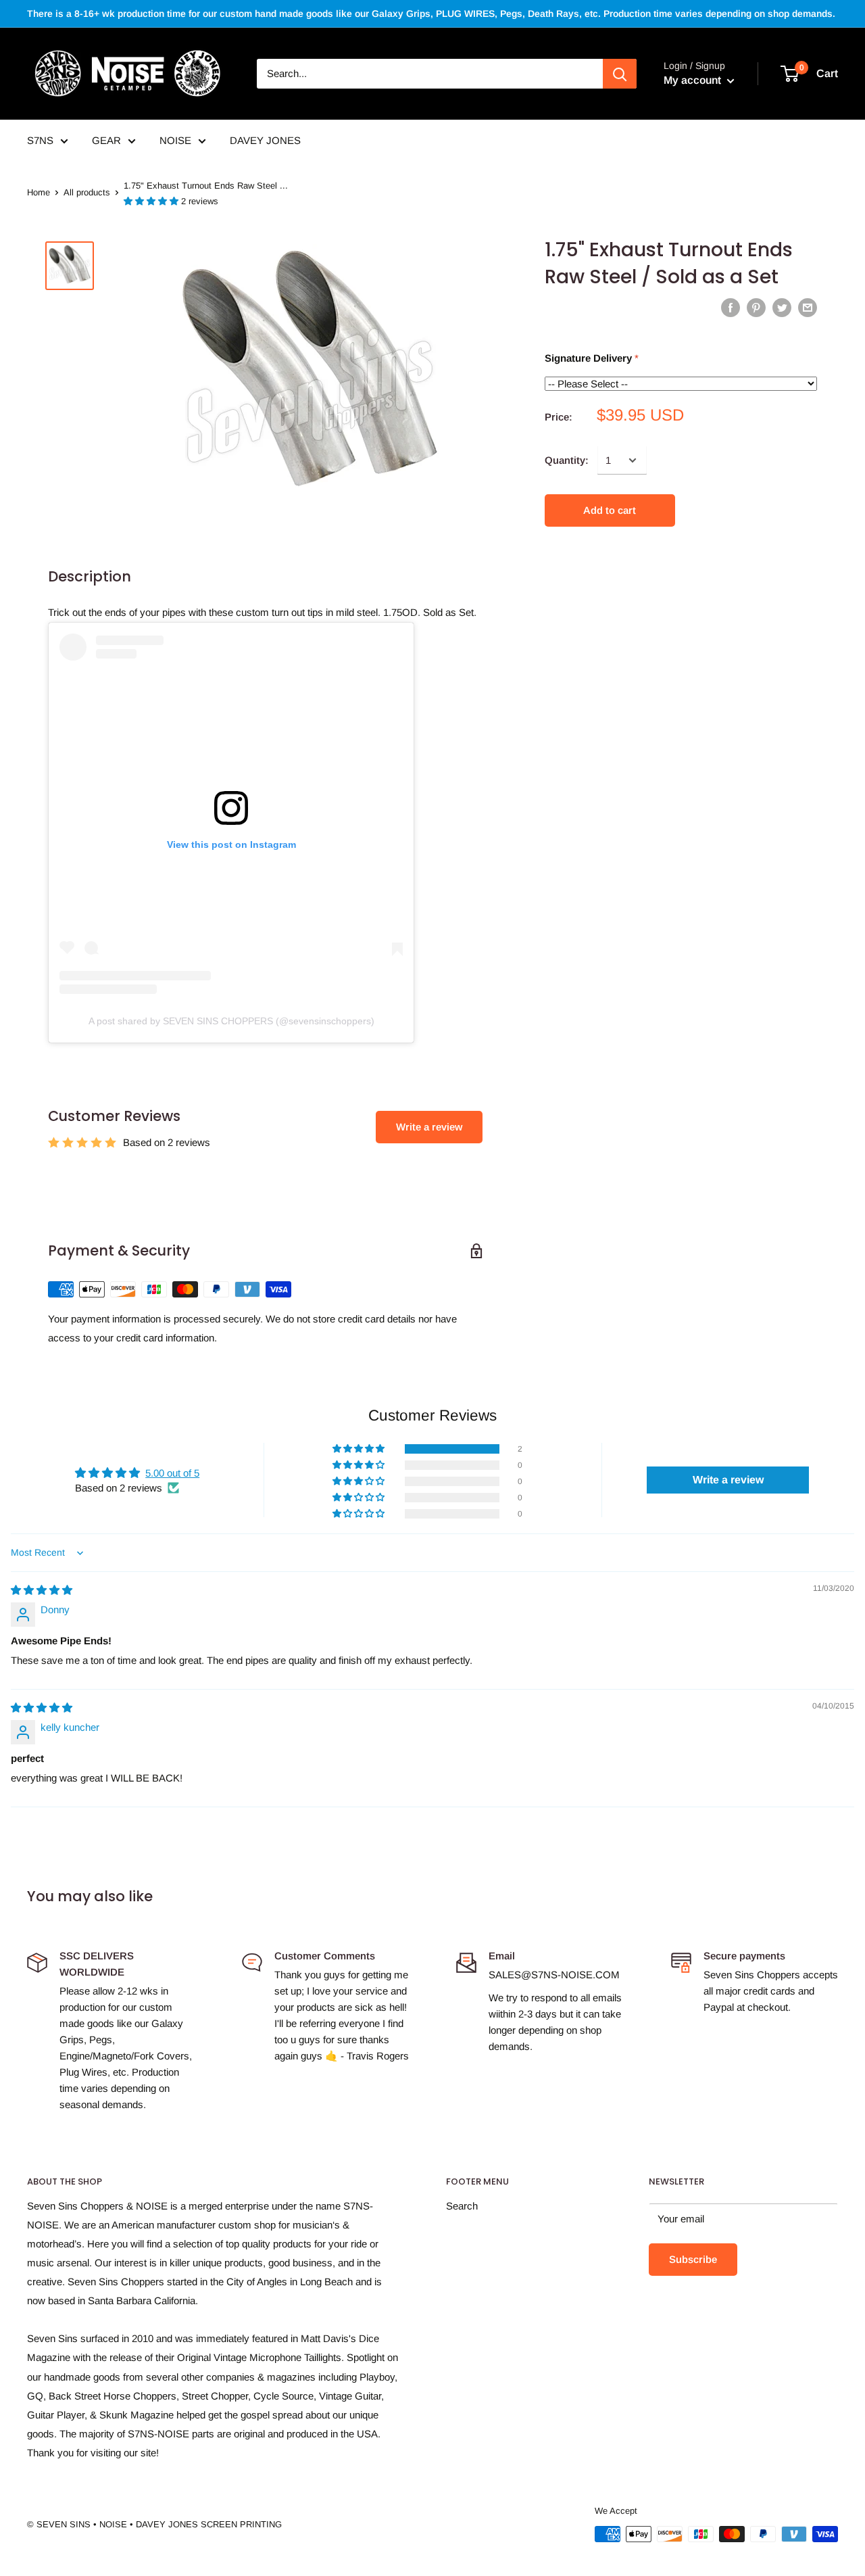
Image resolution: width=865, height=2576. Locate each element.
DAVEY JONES (265, 140)
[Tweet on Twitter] (782, 307)
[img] (42, 1590)
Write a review (429, 1127)
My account (694, 80)
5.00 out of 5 (172, 1473)
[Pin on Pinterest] (756, 307)
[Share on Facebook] (731, 307)
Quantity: (567, 460)
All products (87, 192)
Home (39, 192)
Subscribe (693, 2259)
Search (462, 2206)
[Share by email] (808, 307)
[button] (152, 201)
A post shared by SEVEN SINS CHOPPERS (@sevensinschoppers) (231, 1021)
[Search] (620, 74)
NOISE (175, 140)
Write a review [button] (728, 1480)
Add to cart (610, 510)
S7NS (40, 140)
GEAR (106, 140)
